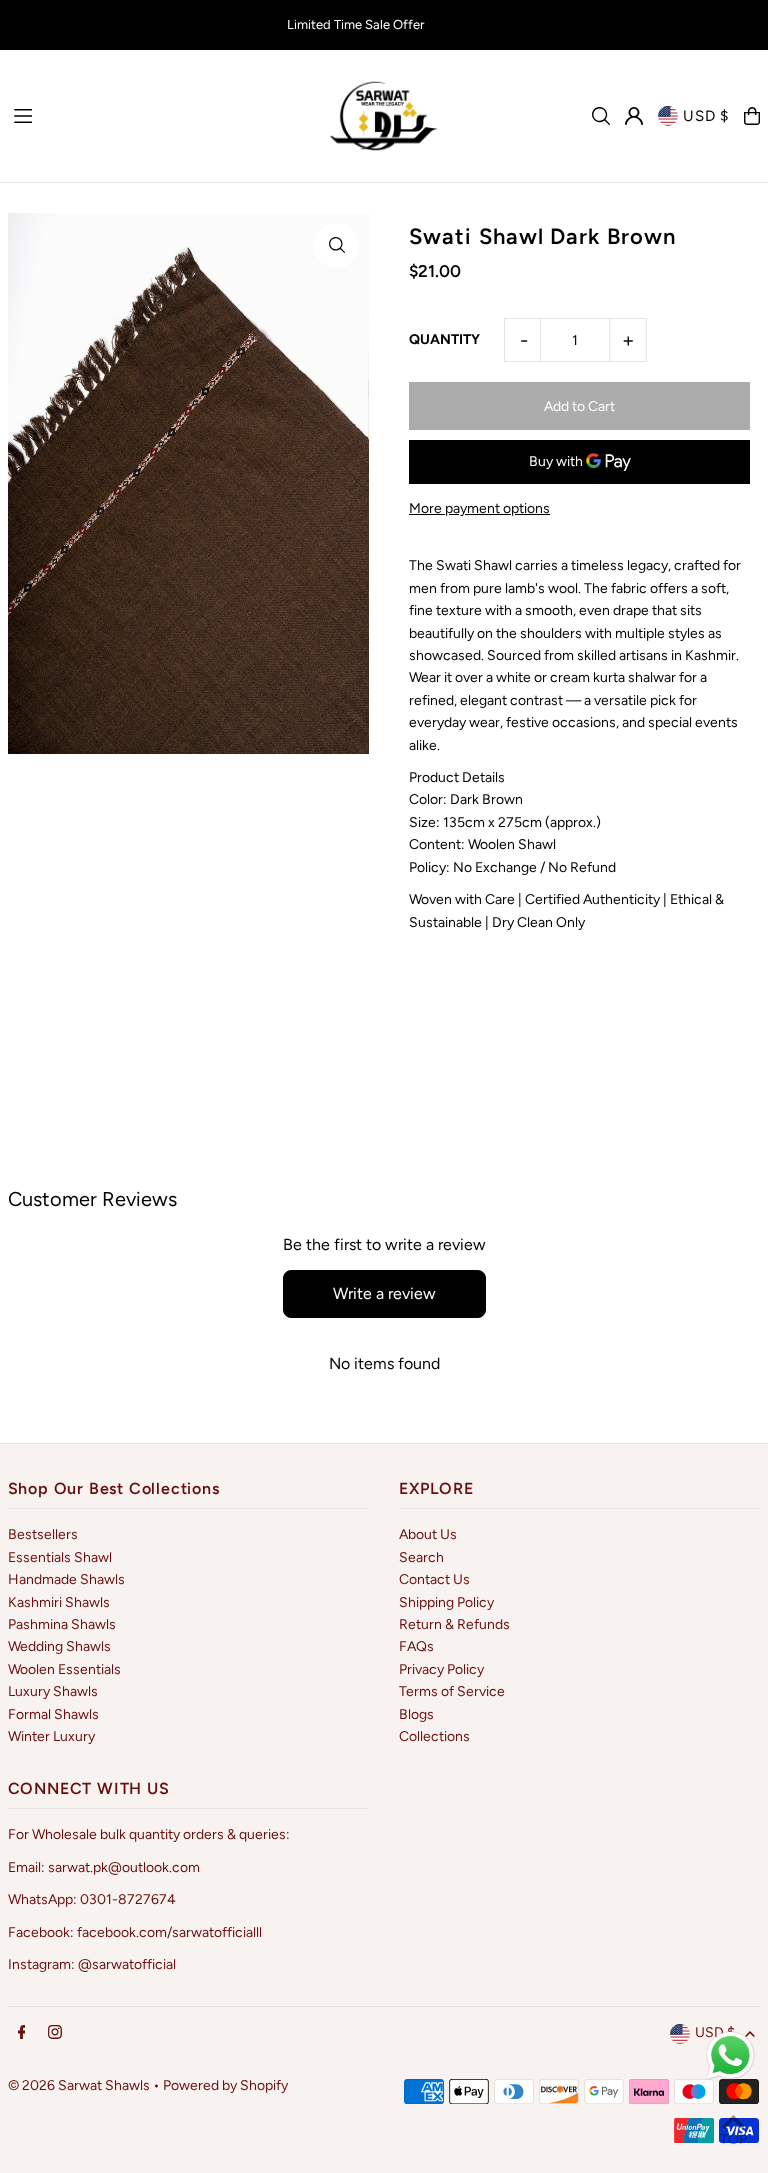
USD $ (706, 116)
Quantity (444, 339)
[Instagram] (55, 2033)
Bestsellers (43, 1534)
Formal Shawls (53, 1714)
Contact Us (434, 1579)
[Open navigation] (159, 115)
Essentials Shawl (60, 1557)
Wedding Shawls (59, 1646)
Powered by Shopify (225, 2085)
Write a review (384, 1293)
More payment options (479, 508)
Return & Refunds (454, 1624)
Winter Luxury (51, 1736)
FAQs (416, 1646)
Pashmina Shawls (62, 1624)
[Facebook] (22, 2033)
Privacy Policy (441, 1669)
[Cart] (752, 116)
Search (421, 1557)
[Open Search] (601, 116)
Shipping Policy (446, 1602)
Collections (434, 1736)
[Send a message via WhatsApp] (730, 2055)
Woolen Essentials (64, 1669)
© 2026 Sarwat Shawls (79, 2085)
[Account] (634, 116)
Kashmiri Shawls (59, 1602)
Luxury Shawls (53, 1691)
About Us (428, 1534)
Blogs (416, 1714)
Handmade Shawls (66, 1579)
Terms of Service (452, 1691)
